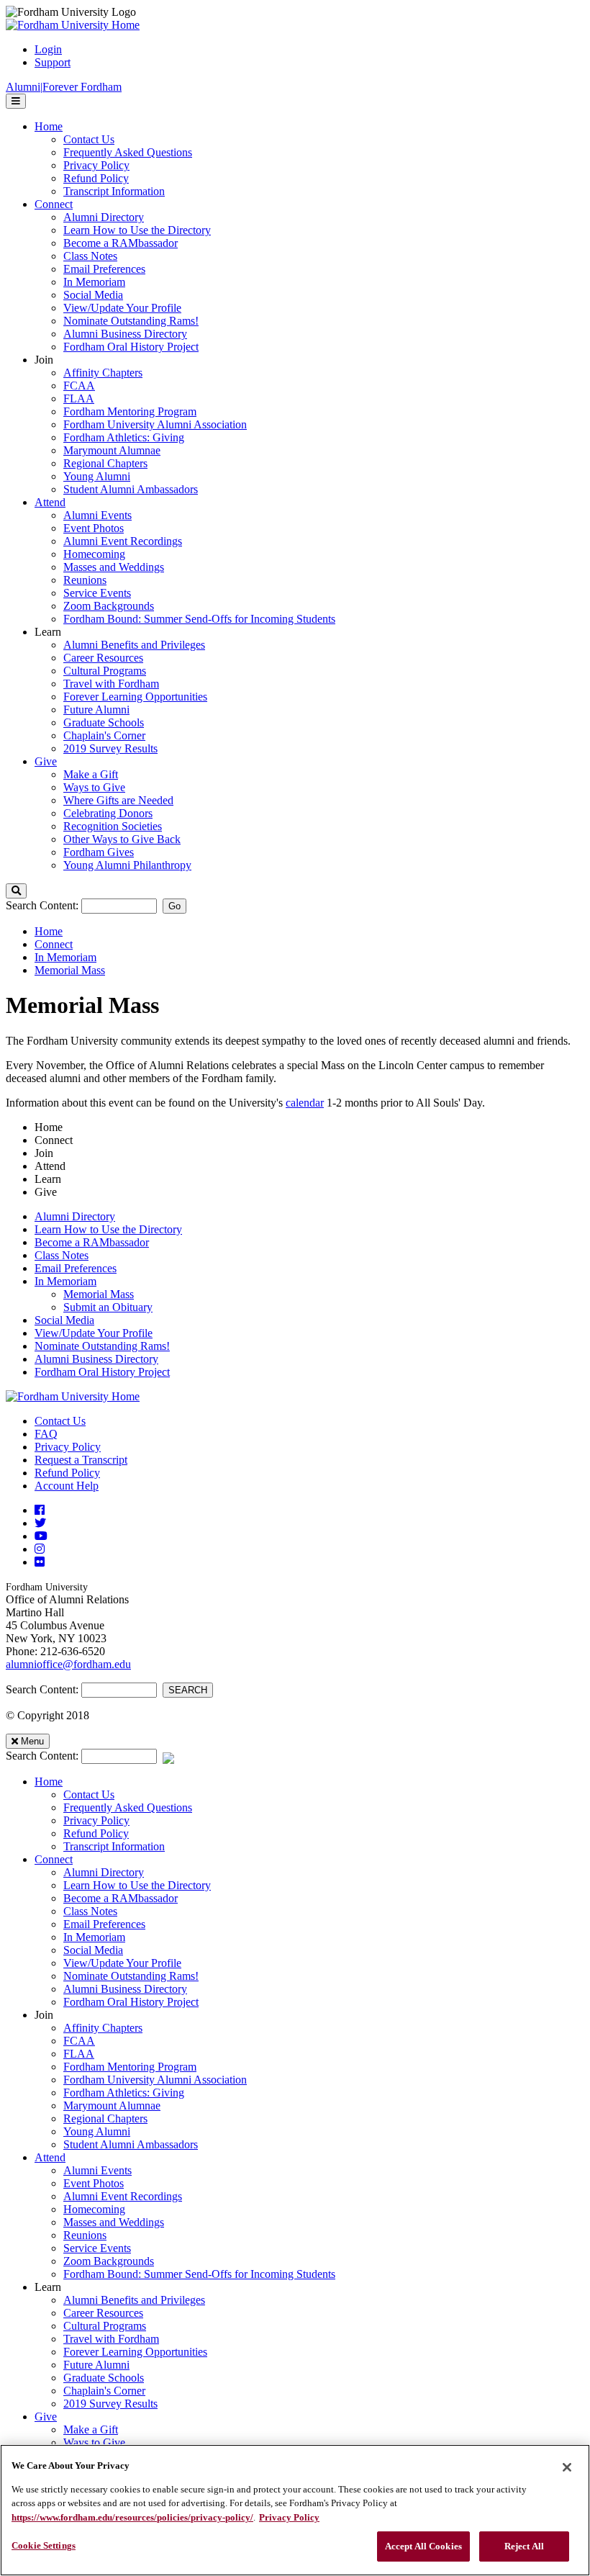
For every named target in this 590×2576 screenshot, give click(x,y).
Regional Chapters (105, 2118)
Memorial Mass (70, 970)
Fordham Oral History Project (102, 1372)
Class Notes (62, 1255)
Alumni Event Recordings (123, 2196)
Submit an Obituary (108, 1307)
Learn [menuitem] (48, 632)
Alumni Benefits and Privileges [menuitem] (134, 645)
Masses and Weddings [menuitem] (114, 567)
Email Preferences (76, 1268)
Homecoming (94, 2209)
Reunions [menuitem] (85, 580)
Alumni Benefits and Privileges (134, 2300)
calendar (305, 1103)
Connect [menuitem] (54, 204)
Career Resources (103, 2313)
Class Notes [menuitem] (90, 256)
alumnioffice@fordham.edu (68, 1664)
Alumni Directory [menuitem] (104, 217)
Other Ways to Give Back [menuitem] (122, 839)
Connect (54, 944)
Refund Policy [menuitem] (96, 178)
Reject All (524, 2546)
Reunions (85, 2235)
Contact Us (60, 1421)
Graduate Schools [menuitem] (104, 722)
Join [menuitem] (44, 360)
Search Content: (44, 905)
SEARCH (188, 1690)
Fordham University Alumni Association (155, 2080)
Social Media (64, 1320)
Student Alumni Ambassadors (131, 2144)
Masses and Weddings (114, 2222)
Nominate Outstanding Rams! (102, 1346)
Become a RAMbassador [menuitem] (121, 243)
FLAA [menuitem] (79, 398)
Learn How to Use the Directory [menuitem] (137, 230)
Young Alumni (97, 2131)
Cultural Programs (105, 2326)
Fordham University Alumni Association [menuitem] (155, 424)
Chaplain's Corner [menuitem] (104, 735)
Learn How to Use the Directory (108, 1229)
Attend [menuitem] (50, 502)
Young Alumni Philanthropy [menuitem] (127, 865)
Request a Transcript (81, 1460)
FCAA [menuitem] (79, 386)
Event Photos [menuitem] (94, 528)
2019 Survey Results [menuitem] (110, 748)
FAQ (46, 1434)
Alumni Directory (75, 1216)
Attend (50, 2157)
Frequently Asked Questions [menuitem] (128, 152)
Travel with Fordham (111, 2339)
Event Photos (94, 2183)
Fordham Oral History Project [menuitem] (131, 347)
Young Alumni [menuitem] (97, 476)
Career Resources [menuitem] (103, 658)
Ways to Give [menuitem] (94, 787)
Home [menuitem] (49, 126)
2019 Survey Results (110, 2404)
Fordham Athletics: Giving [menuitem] (124, 437)
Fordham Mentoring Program (130, 2067)
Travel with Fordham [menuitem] (111, 684)
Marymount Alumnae (112, 2106)
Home (49, 931)
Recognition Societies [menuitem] (113, 826)
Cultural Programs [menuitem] (105, 671)
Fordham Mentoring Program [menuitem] (130, 411)
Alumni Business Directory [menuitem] (125, 334)
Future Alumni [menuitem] (96, 710)
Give (46, 2417)
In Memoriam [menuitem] (94, 282)
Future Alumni (96, 2365)
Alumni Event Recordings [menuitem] (123, 541)
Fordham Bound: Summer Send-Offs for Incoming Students (199, 2274)
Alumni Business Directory (96, 1359)
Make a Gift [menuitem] (91, 774)
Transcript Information (114, 1846)
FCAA (79, 2041)
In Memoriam (65, 957)
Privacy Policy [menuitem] (96, 165)
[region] (295, 2510)
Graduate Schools (104, 2378)
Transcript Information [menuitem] (114, 191)
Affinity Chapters (103, 2028)
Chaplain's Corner (104, 2391)
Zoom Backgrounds (109, 2261)
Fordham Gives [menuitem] (99, 852)
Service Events (97, 2248)
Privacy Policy (68, 1447)
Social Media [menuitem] (93, 295)
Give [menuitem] (46, 761)
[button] (16, 891)
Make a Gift (91, 2429)
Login (48, 49)
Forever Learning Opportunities (135, 2352)
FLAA (79, 2054)
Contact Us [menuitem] (89, 139)
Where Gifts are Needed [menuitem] (118, 800)
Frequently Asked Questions (128, 1807)
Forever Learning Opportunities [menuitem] (135, 697)
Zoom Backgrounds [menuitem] (109, 606)
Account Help (67, 1486)
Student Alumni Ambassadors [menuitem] (131, 489)
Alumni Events (97, 2170)
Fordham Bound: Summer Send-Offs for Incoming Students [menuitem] (199, 619)
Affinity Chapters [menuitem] (103, 373)
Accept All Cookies (423, 2546)
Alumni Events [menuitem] (97, 515)
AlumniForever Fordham (64, 87)
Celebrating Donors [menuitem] (108, 813)
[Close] (567, 2467)
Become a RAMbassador (92, 1242)
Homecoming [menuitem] (94, 554)
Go (174, 906)
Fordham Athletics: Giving (124, 2093)
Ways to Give (94, 2442)
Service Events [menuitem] (97, 593)
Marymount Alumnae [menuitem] (112, 450)
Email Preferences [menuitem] (104, 269)
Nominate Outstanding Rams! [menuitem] (131, 321)
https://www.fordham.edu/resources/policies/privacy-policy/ (132, 2517)
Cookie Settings (44, 2545)
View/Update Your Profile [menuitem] (122, 308)
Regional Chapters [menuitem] (105, 463)
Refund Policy (67, 1473)
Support (53, 62)
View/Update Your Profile (94, 1333)
